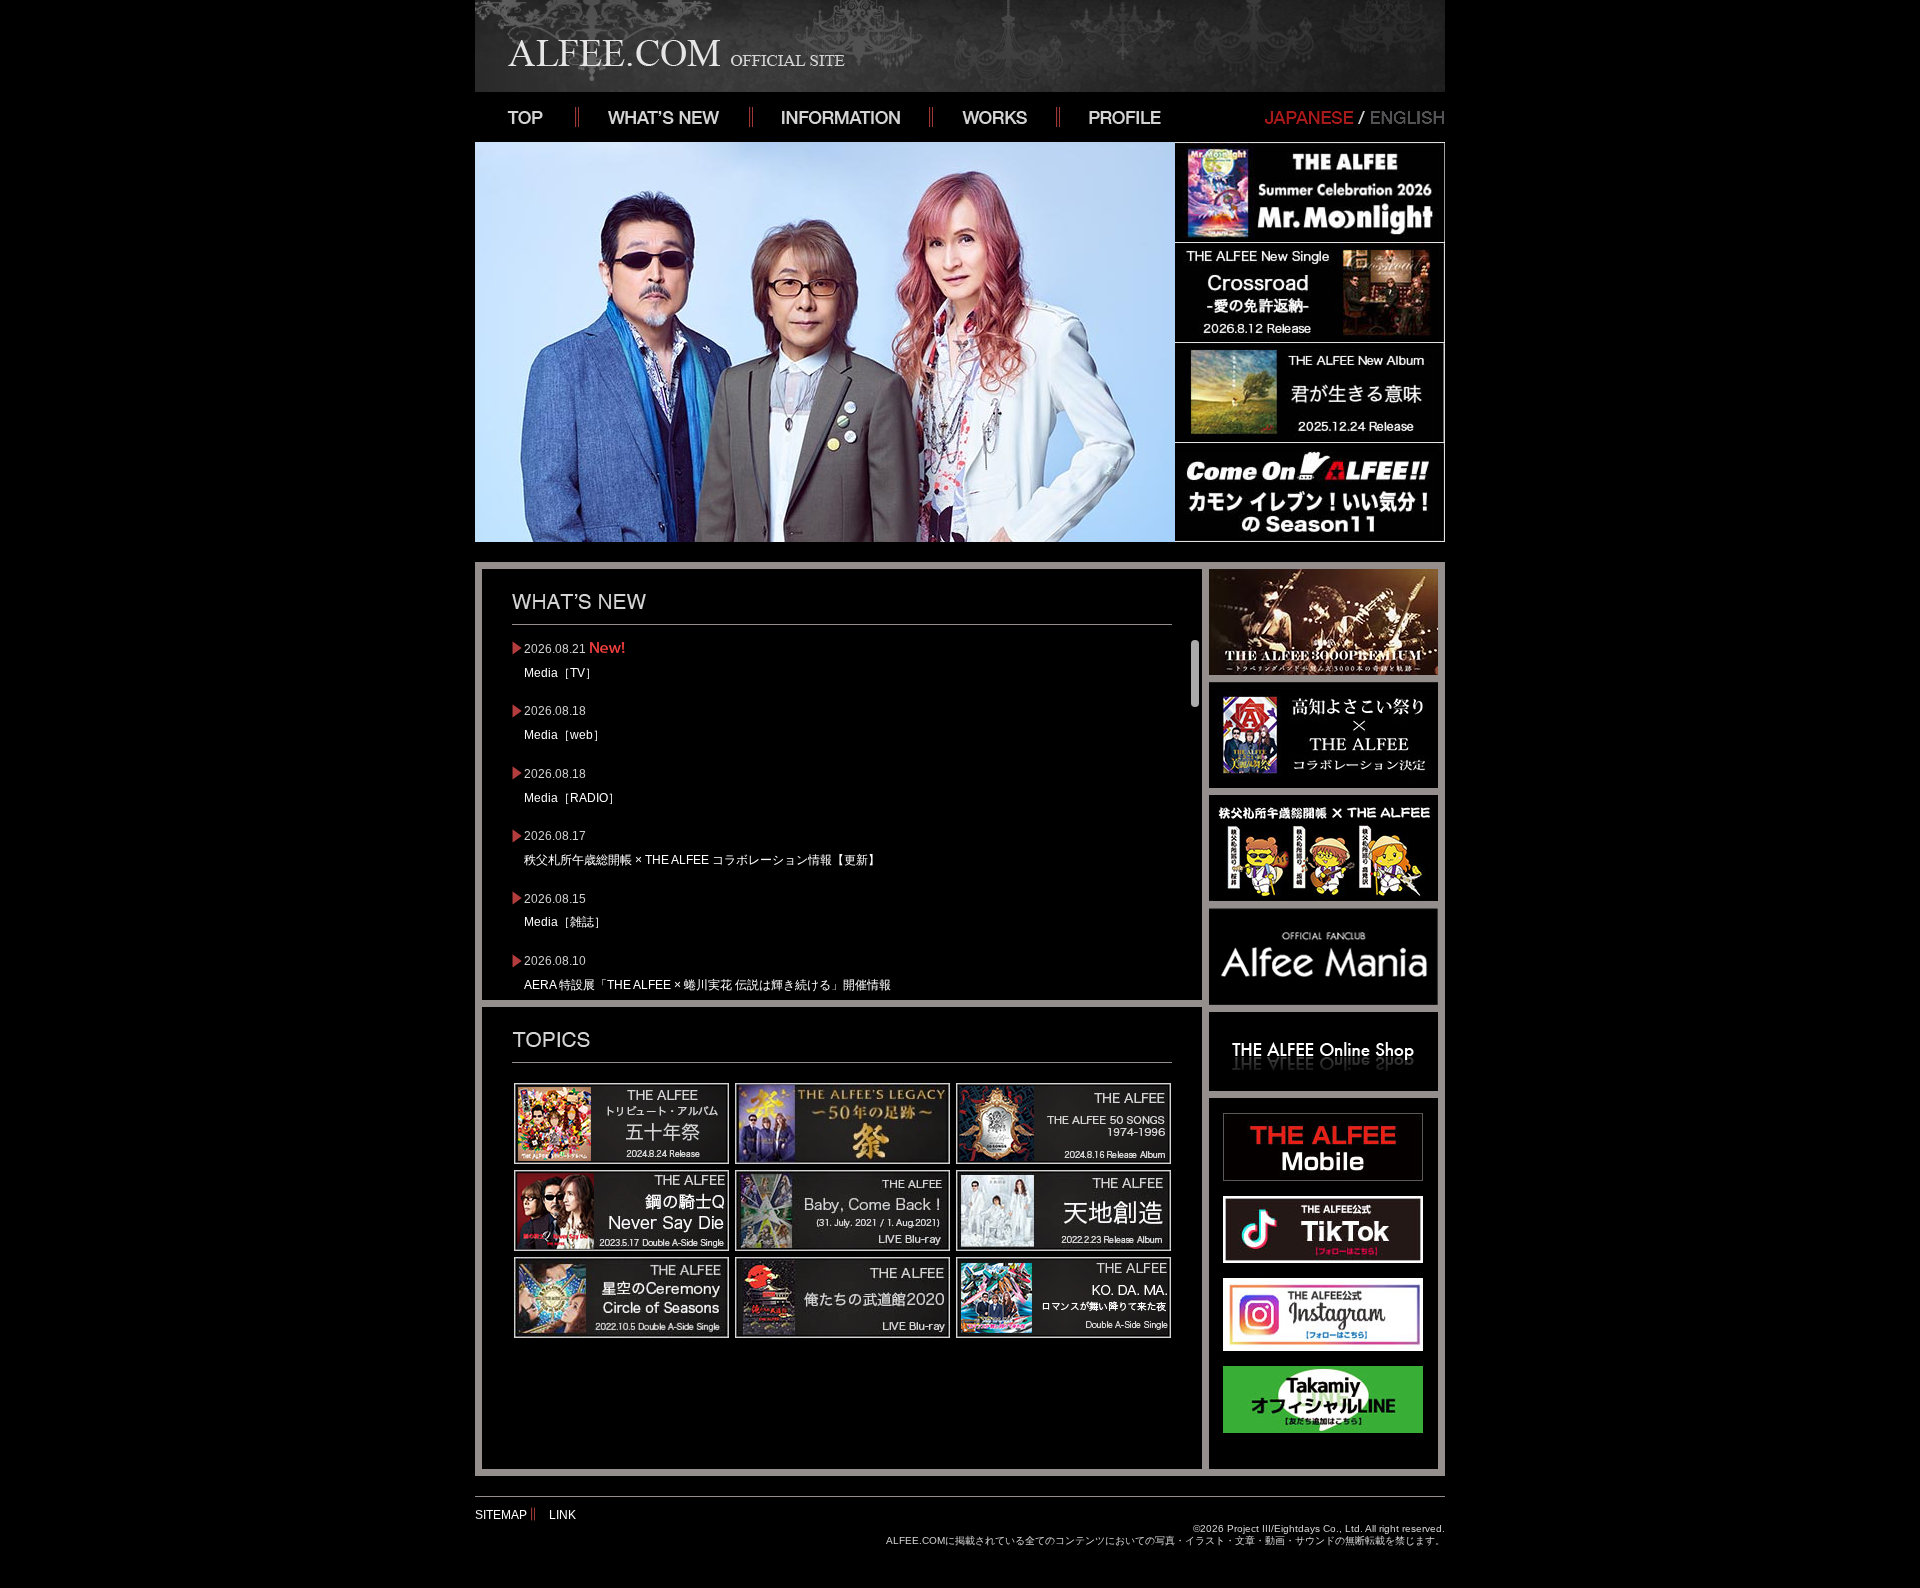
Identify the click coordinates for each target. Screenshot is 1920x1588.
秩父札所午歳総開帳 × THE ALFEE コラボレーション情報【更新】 (702, 860)
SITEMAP (501, 1515)
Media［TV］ (560, 673)
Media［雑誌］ (565, 922)
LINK (562, 1515)
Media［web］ (564, 735)
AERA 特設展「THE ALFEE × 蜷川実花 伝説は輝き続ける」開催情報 (707, 985)
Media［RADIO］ (572, 798)
